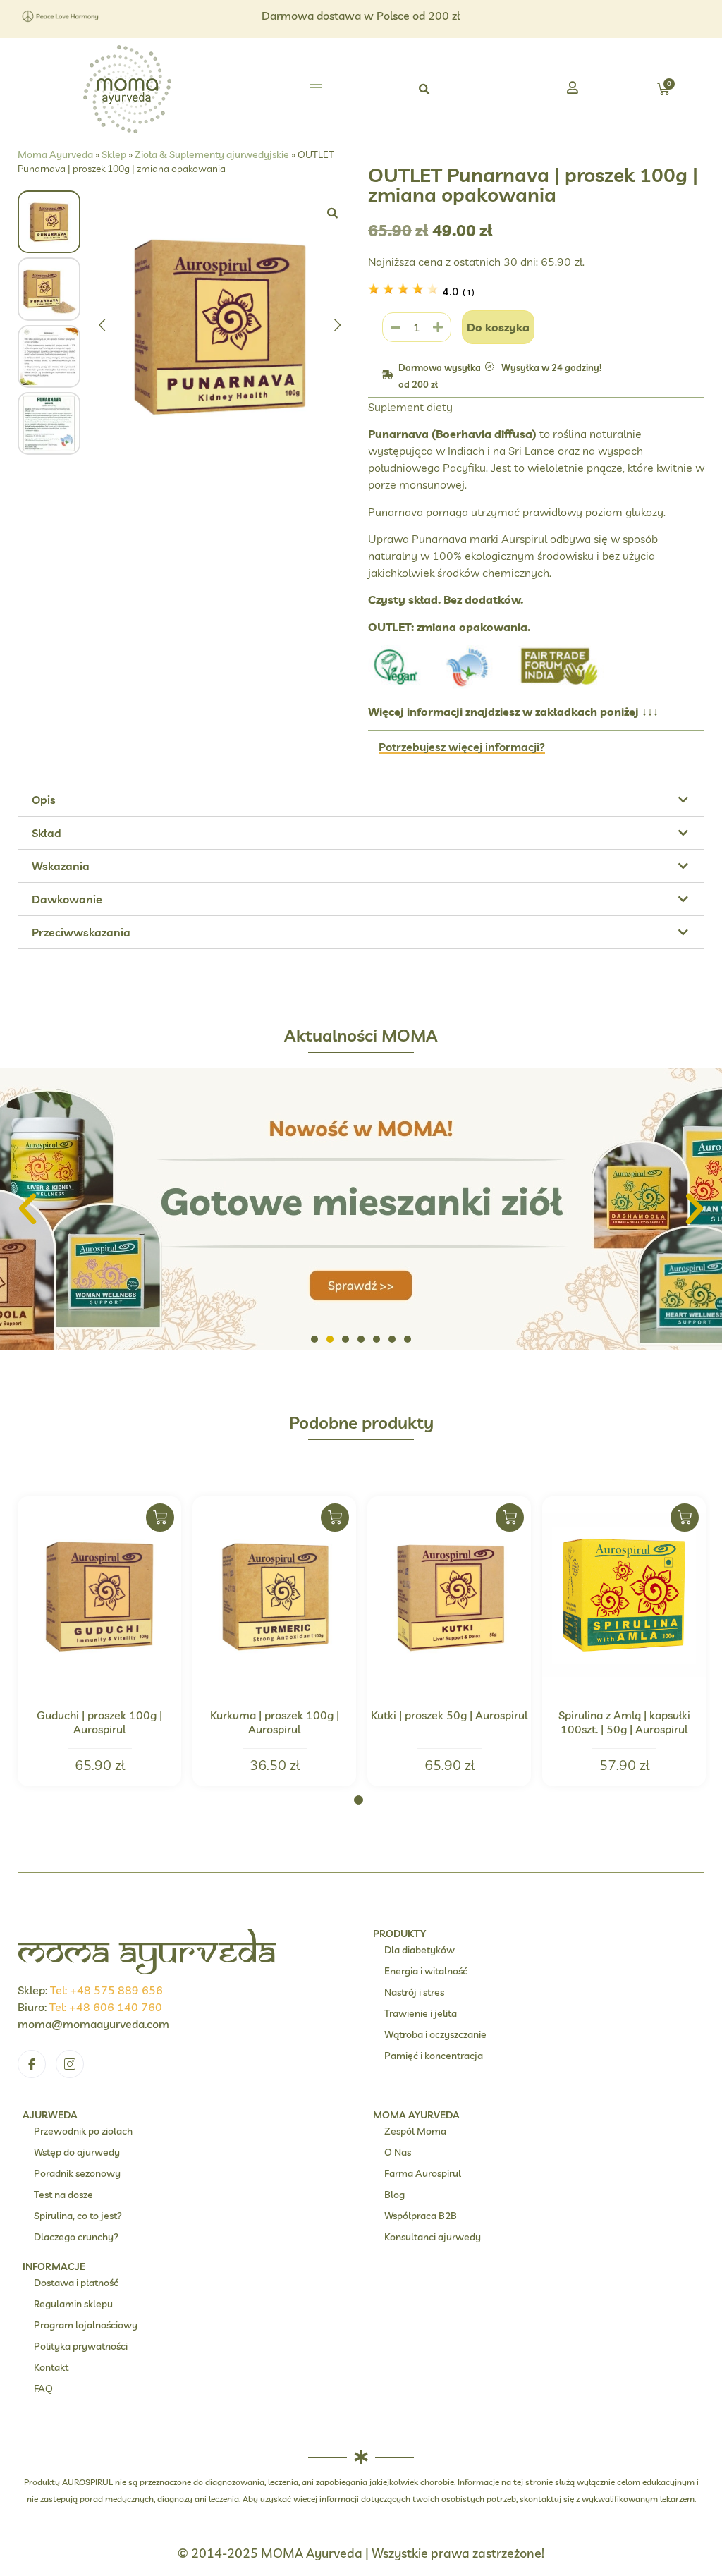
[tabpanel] (99, 1641)
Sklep (114, 154)
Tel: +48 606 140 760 (106, 2007)
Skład (47, 833)
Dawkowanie (67, 899)
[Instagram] (70, 2064)
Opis (44, 800)
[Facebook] (32, 2064)
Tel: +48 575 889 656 (106, 1990)
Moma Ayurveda (55, 154)
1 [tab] (359, 1800)
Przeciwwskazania (81, 932)
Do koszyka (498, 327)
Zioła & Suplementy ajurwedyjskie (212, 154)
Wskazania (61, 866)
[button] (316, 90)
